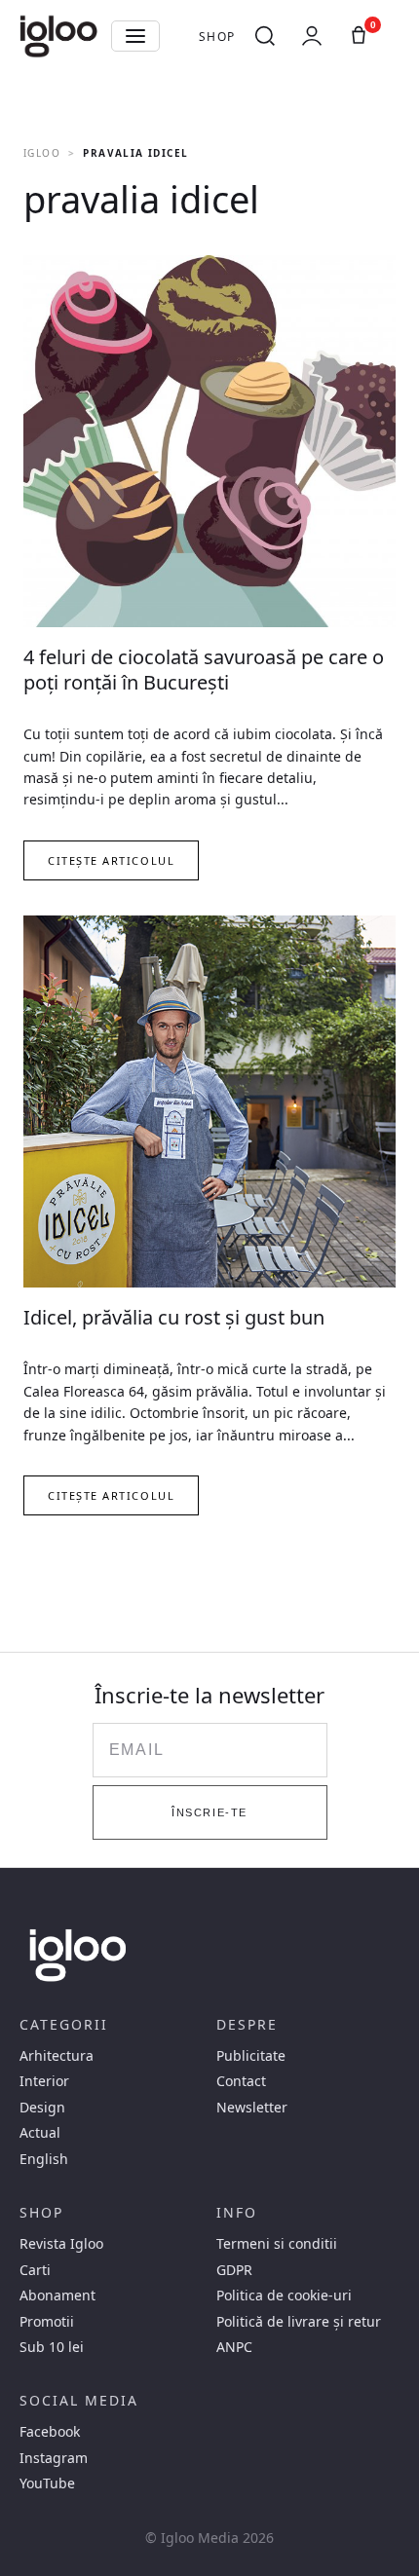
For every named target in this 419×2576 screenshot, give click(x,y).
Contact (241, 2081)
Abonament (57, 2296)
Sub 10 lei (52, 2347)
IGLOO (42, 153)
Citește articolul (111, 860)
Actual (40, 2133)
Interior (44, 2081)
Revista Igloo (61, 2244)
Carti (35, 2270)
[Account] (312, 36)
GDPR (234, 2270)
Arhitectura (57, 2056)
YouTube (47, 2483)
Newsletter (252, 2108)
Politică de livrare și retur (299, 2322)
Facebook (50, 2432)
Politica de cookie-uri (284, 2296)
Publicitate (251, 2056)
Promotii (47, 2322)
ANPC (234, 2347)
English (44, 2159)
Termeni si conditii (277, 2244)
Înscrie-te (209, 1812)
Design (42, 2108)
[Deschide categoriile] (135, 36)
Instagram (54, 2458)
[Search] (265, 36)
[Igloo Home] (58, 36)
